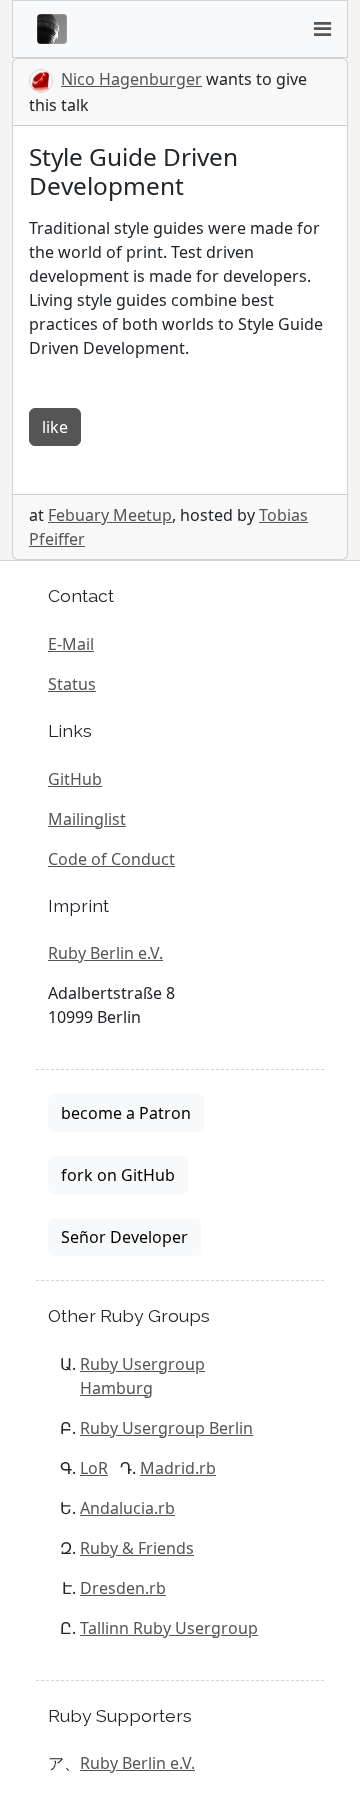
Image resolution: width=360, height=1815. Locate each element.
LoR (94, 1468)
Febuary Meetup (110, 515)
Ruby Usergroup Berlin (166, 1428)
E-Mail (71, 644)
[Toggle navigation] (322, 29)
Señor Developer (124, 1237)
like (55, 427)
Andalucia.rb (127, 1508)
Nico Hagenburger (131, 79)
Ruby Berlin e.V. (105, 953)
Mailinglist (87, 819)
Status (72, 684)
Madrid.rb (178, 1468)
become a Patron (126, 1113)
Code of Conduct (111, 859)
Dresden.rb (123, 1588)
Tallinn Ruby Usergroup (169, 1628)
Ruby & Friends (137, 1548)
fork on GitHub (118, 1175)
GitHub (75, 779)
